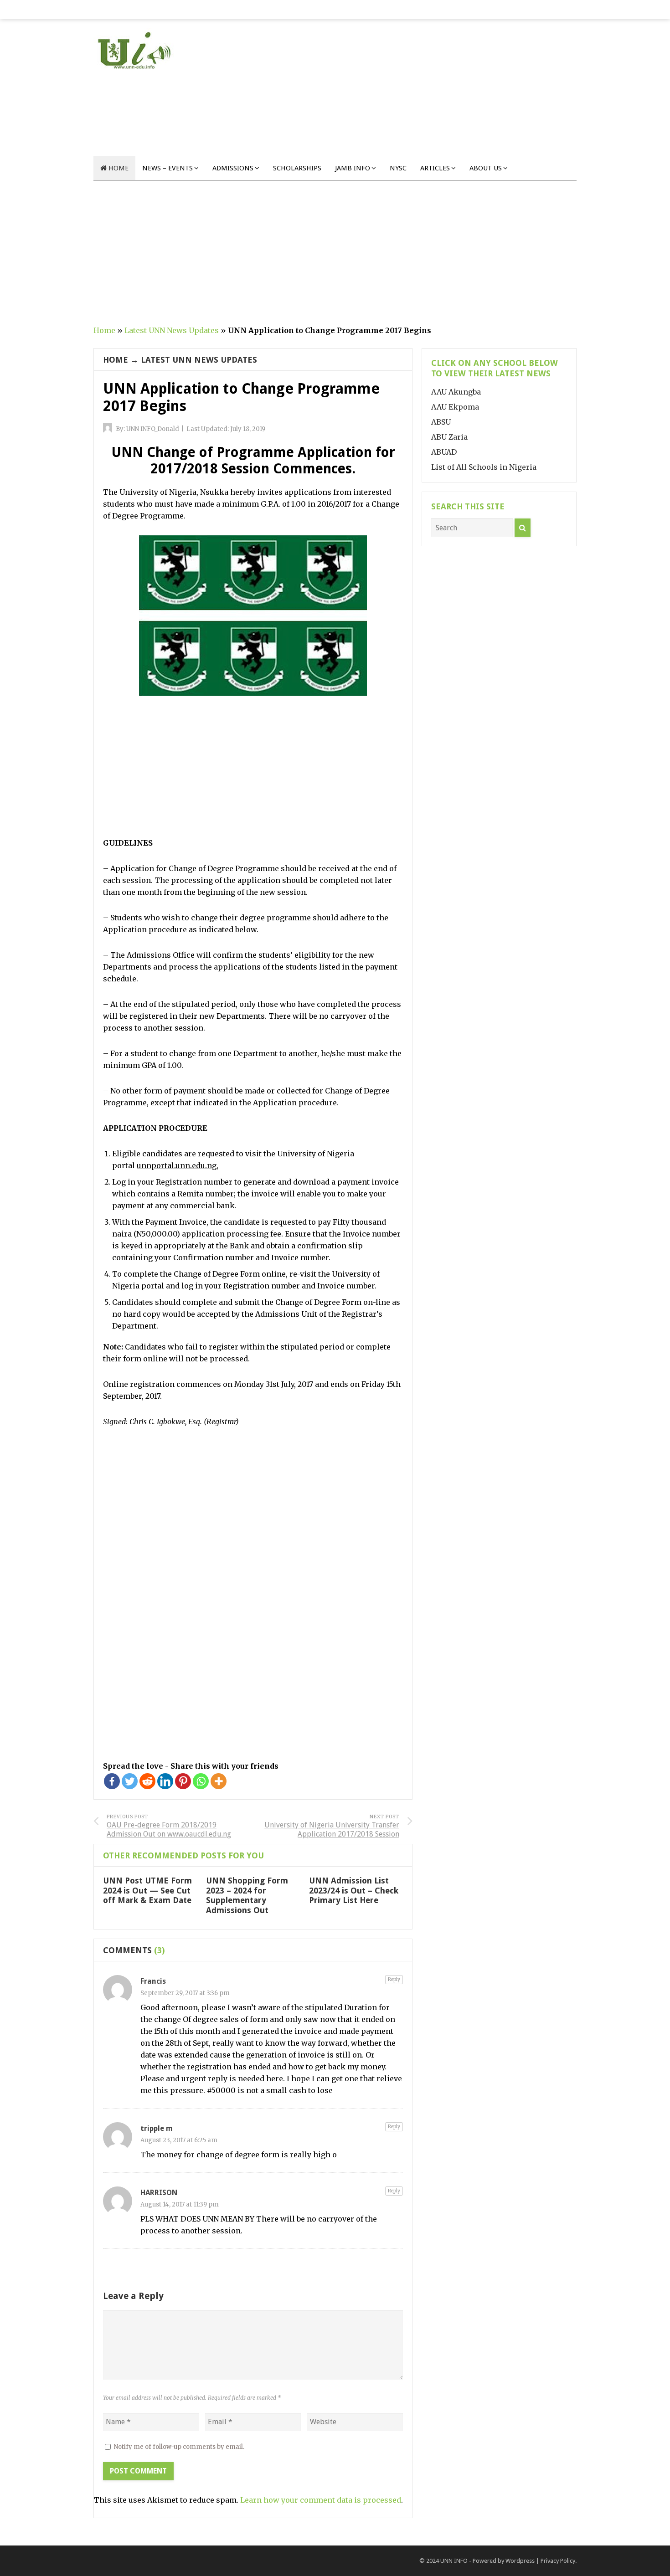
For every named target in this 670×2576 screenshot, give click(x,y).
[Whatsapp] (201, 1781)
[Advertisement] (411, 92)
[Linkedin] (165, 1781)
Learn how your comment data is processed (321, 2500)
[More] (219, 1781)
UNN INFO (454, 2561)
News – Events (167, 168)
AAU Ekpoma (455, 407)
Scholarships (297, 168)
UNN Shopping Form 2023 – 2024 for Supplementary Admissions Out (247, 1895)
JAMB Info (353, 168)
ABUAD (444, 452)
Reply (394, 1979)
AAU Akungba (456, 392)
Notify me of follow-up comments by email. (179, 2447)
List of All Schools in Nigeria (484, 467)
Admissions (233, 168)
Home (118, 168)
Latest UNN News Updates (172, 330)
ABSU (441, 422)
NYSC (398, 168)
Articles (435, 168)
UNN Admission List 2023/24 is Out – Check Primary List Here (354, 1890)
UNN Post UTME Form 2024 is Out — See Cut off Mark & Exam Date (147, 1890)
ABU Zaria (449, 437)
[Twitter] (130, 1781)
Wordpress (520, 2561)
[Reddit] (147, 1781)
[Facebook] (112, 1781)
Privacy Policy (558, 2561)
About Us (486, 168)
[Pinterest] (183, 1781)
